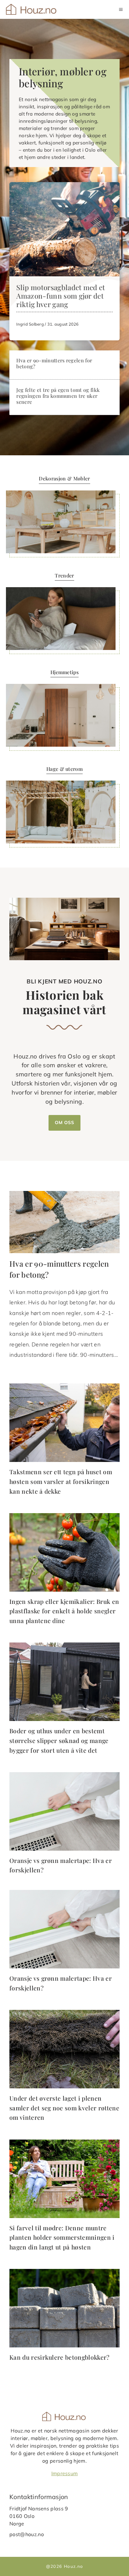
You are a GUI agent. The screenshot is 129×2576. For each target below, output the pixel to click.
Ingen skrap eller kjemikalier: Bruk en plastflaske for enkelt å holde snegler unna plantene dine (64, 1611)
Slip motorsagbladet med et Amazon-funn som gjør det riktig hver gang (61, 296)
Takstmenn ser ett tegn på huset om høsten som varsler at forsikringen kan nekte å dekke (61, 1481)
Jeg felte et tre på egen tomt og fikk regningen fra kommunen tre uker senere (58, 396)
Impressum (65, 2473)
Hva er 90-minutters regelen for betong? (54, 363)
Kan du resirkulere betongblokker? (59, 2357)
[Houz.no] (32, 9)
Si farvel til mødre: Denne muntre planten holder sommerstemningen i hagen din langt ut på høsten (62, 2237)
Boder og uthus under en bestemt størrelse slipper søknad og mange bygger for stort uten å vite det (59, 1740)
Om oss (64, 1123)
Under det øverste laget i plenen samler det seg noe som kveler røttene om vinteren (64, 2108)
